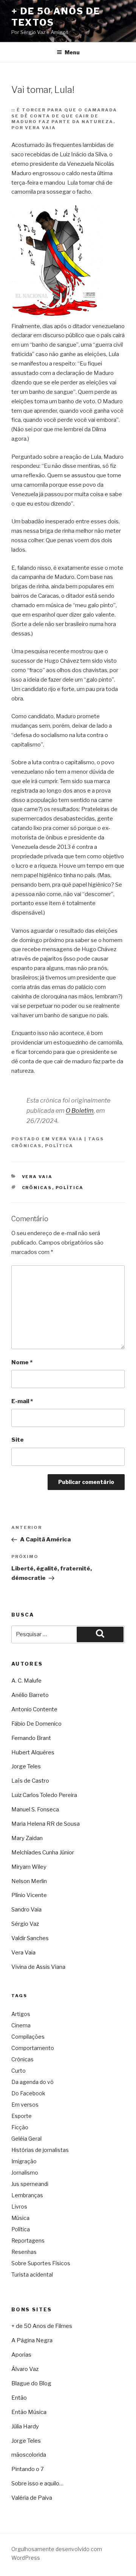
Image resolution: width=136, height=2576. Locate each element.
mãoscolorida (29, 2455)
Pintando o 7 (28, 2469)
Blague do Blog (31, 2383)
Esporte (22, 2116)
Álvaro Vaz (25, 2369)
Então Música (29, 2412)
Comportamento (33, 2048)
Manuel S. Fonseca (35, 1809)
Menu (72, 52)
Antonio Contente (34, 1709)
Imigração (24, 2161)
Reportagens (28, 2241)
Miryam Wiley (29, 1867)
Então (19, 2398)
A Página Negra (32, 2340)
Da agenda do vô (32, 2082)
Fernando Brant (31, 1738)
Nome (22, 1362)
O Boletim (80, 1111)
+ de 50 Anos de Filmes (42, 2326)
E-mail (22, 1401)
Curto (19, 2071)
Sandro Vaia (26, 1910)
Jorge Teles (26, 1766)
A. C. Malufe (26, 1681)
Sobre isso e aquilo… (37, 2483)
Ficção (20, 2127)
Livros (19, 2207)
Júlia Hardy (25, 2426)
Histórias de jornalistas (40, 2150)
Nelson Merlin (29, 1881)
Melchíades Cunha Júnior (43, 1853)
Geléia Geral (26, 2139)
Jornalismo (25, 2173)
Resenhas (24, 2252)
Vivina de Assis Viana (38, 1967)
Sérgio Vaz (25, 1924)
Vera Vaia (67, 1139)
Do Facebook (28, 2093)
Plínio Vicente (29, 1895)
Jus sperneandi (30, 2184)
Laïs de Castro (30, 1781)
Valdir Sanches (30, 1938)
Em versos (25, 2105)
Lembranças (27, 2195)
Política (59, 1146)
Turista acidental (32, 2274)
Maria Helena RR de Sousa (46, 1824)
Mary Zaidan (27, 1838)
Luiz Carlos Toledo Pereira (44, 1795)
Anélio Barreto (30, 1695)
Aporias (21, 2355)
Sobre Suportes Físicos (41, 2263)
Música (20, 2218)
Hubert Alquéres (33, 1752)
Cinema (21, 2025)
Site (18, 1440)
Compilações (28, 2037)
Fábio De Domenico (36, 1724)
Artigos (21, 2014)
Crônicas (26, 1146)
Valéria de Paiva (32, 2498)
